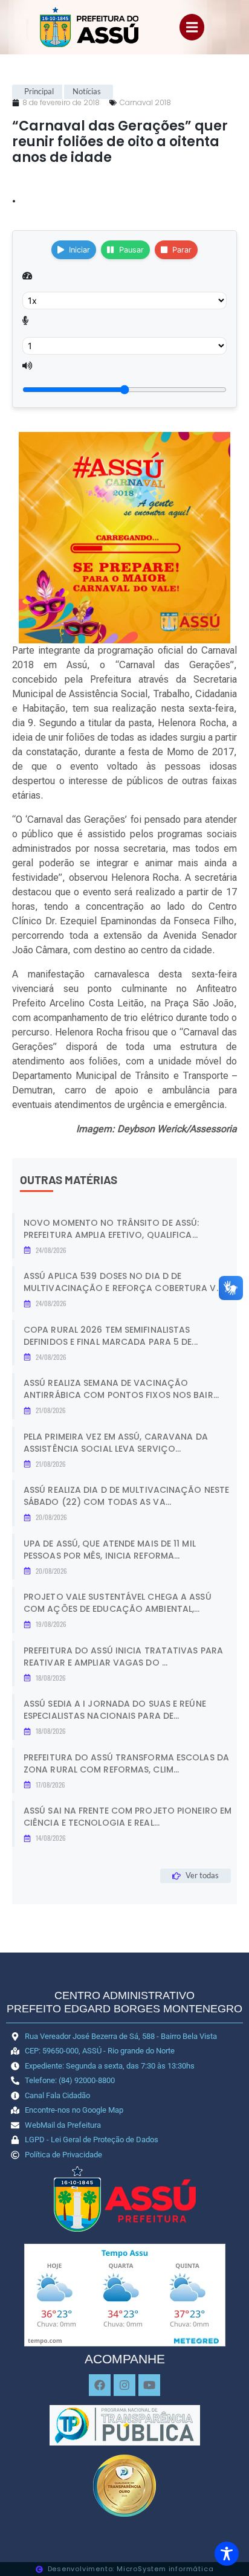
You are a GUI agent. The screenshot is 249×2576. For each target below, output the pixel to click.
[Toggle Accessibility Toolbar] (227, 2554)
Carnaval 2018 (145, 102)
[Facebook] (100, 2385)
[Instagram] (124, 2385)
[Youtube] (149, 2385)
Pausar (131, 250)
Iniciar (79, 250)
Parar (182, 250)
